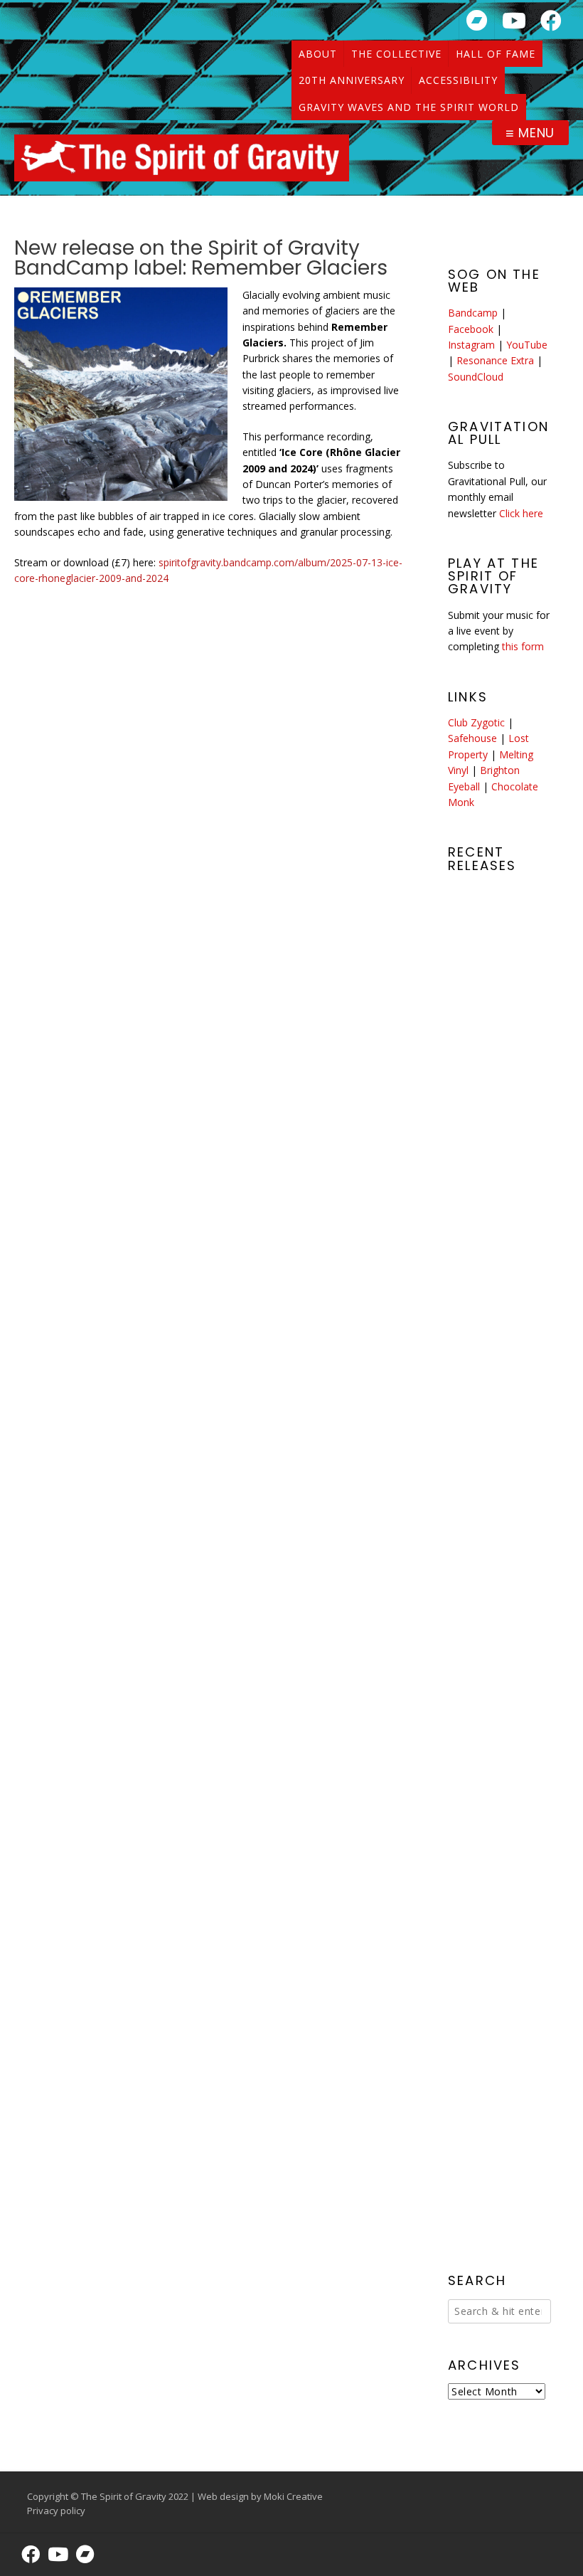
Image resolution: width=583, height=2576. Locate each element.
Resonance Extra (495, 360)
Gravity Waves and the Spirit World (409, 107)
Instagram (471, 345)
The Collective (396, 54)
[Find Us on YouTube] (514, 20)
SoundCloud (476, 377)
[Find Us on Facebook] (551, 20)
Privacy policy (56, 2511)
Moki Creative (293, 2496)
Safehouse (472, 738)
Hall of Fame (496, 54)
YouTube (527, 345)
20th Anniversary (352, 80)
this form (523, 646)
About (318, 54)
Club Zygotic (476, 722)
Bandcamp (473, 313)
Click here (521, 513)
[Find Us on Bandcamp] (477, 20)
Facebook (471, 329)
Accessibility (458, 80)
